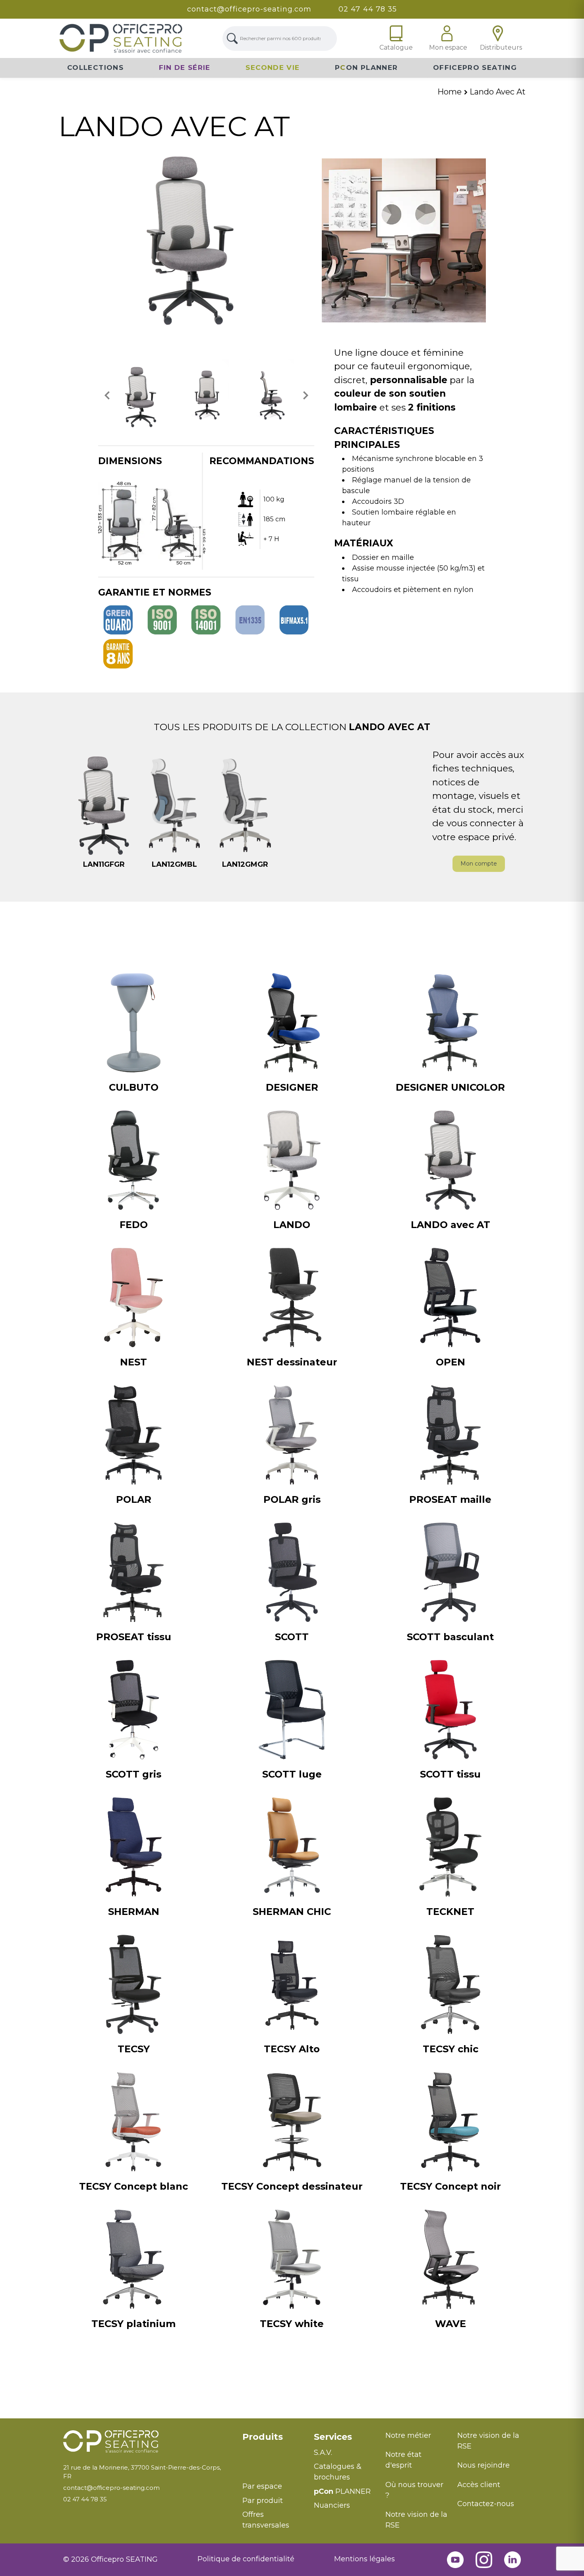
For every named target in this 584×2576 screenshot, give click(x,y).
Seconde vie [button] (273, 67)
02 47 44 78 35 (368, 9)
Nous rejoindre (483, 2465)
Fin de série (185, 67)
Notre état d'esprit (403, 2460)
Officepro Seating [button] (475, 67)
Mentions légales (365, 2559)
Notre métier (408, 2435)
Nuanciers (332, 2505)
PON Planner (366, 67)
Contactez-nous (486, 2504)
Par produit (263, 2501)
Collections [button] (95, 67)
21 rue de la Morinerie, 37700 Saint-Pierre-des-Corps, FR (142, 2472)
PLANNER (342, 2491)
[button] (107, 395)
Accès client (479, 2485)
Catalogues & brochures (338, 2472)
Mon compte (479, 864)
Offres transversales (266, 2520)
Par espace (262, 2486)
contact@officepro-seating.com (249, 9)
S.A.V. (323, 2453)
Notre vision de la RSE (416, 2520)
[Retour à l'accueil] (147, 2442)
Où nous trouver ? (414, 2490)
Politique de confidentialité (246, 2559)
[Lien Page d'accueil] (121, 38)
